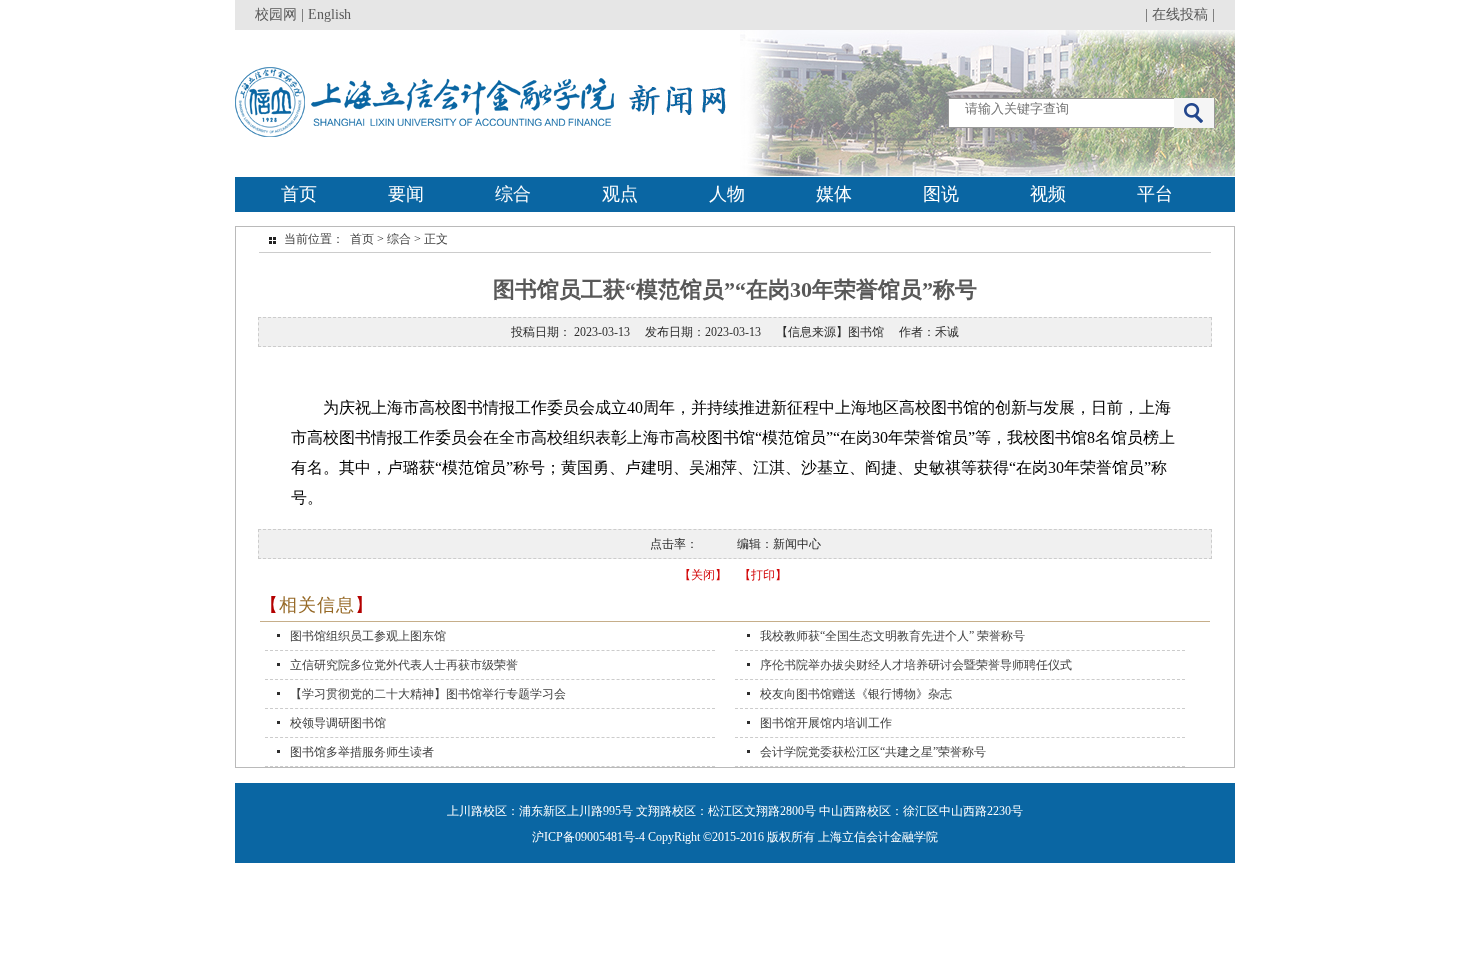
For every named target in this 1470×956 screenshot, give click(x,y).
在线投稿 (1180, 14)
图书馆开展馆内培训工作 (826, 723)
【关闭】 (703, 575)
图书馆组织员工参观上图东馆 (368, 636)
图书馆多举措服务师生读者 (362, 752)
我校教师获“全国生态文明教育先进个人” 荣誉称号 (892, 636)
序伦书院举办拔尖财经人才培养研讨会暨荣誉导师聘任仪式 (916, 665)
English (329, 14)
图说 (941, 194)
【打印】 (763, 575)
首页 (299, 194)
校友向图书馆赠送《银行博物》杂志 (856, 694)
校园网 (276, 14)
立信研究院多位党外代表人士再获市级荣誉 (404, 665)
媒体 (834, 194)
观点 (620, 194)
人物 (727, 194)
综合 (513, 194)
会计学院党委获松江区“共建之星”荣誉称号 (873, 752)
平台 (1155, 194)
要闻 (406, 194)
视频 (1048, 194)
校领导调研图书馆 (338, 723)
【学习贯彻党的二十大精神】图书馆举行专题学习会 (428, 694)
